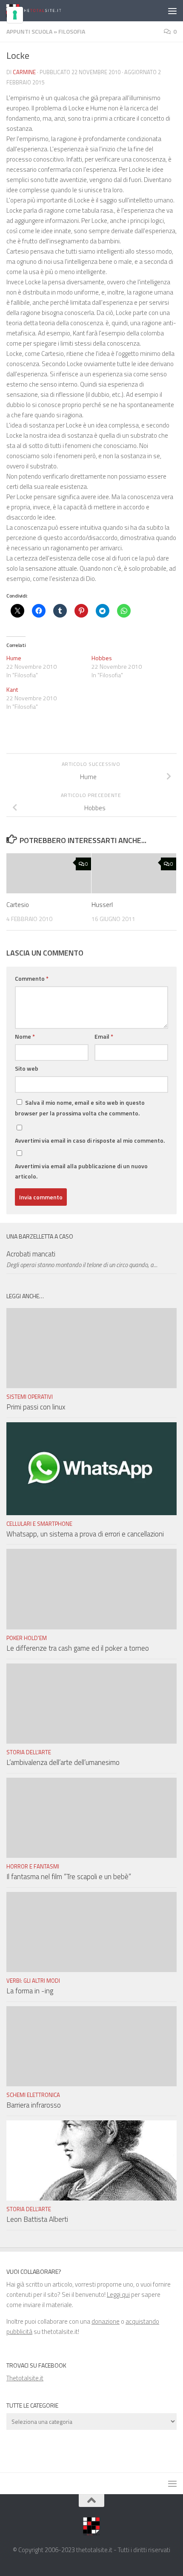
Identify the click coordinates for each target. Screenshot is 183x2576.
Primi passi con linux (36, 1407)
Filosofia (72, 31)
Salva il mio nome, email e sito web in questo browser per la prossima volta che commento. (80, 1108)
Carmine (24, 72)
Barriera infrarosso (34, 2105)
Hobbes (102, 658)
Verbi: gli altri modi (33, 1981)
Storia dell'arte (29, 1752)
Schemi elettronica (33, 2095)
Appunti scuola (29, 31)
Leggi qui (118, 2294)
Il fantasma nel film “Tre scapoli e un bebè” (69, 1877)
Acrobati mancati (31, 1254)
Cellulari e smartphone (39, 1524)
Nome (25, 1036)
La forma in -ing (30, 1991)
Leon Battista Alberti (37, 2219)
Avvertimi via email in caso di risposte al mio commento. (90, 1140)
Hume (14, 658)
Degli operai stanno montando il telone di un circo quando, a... (82, 1265)
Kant (12, 689)
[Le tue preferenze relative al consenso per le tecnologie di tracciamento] (15, 15)
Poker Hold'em (27, 1638)
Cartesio (18, 905)
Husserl (102, 905)
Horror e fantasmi (33, 1866)
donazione (106, 2321)
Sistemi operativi (30, 1397)
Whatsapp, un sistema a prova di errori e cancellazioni (85, 1534)
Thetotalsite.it (25, 2378)
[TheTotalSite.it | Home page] (44, 11)
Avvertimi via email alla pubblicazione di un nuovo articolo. (81, 1171)
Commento (32, 978)
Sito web (27, 1068)
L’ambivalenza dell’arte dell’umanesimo (63, 1762)
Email (104, 1036)
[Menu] (172, 11)
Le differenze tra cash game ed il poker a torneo (78, 1648)
